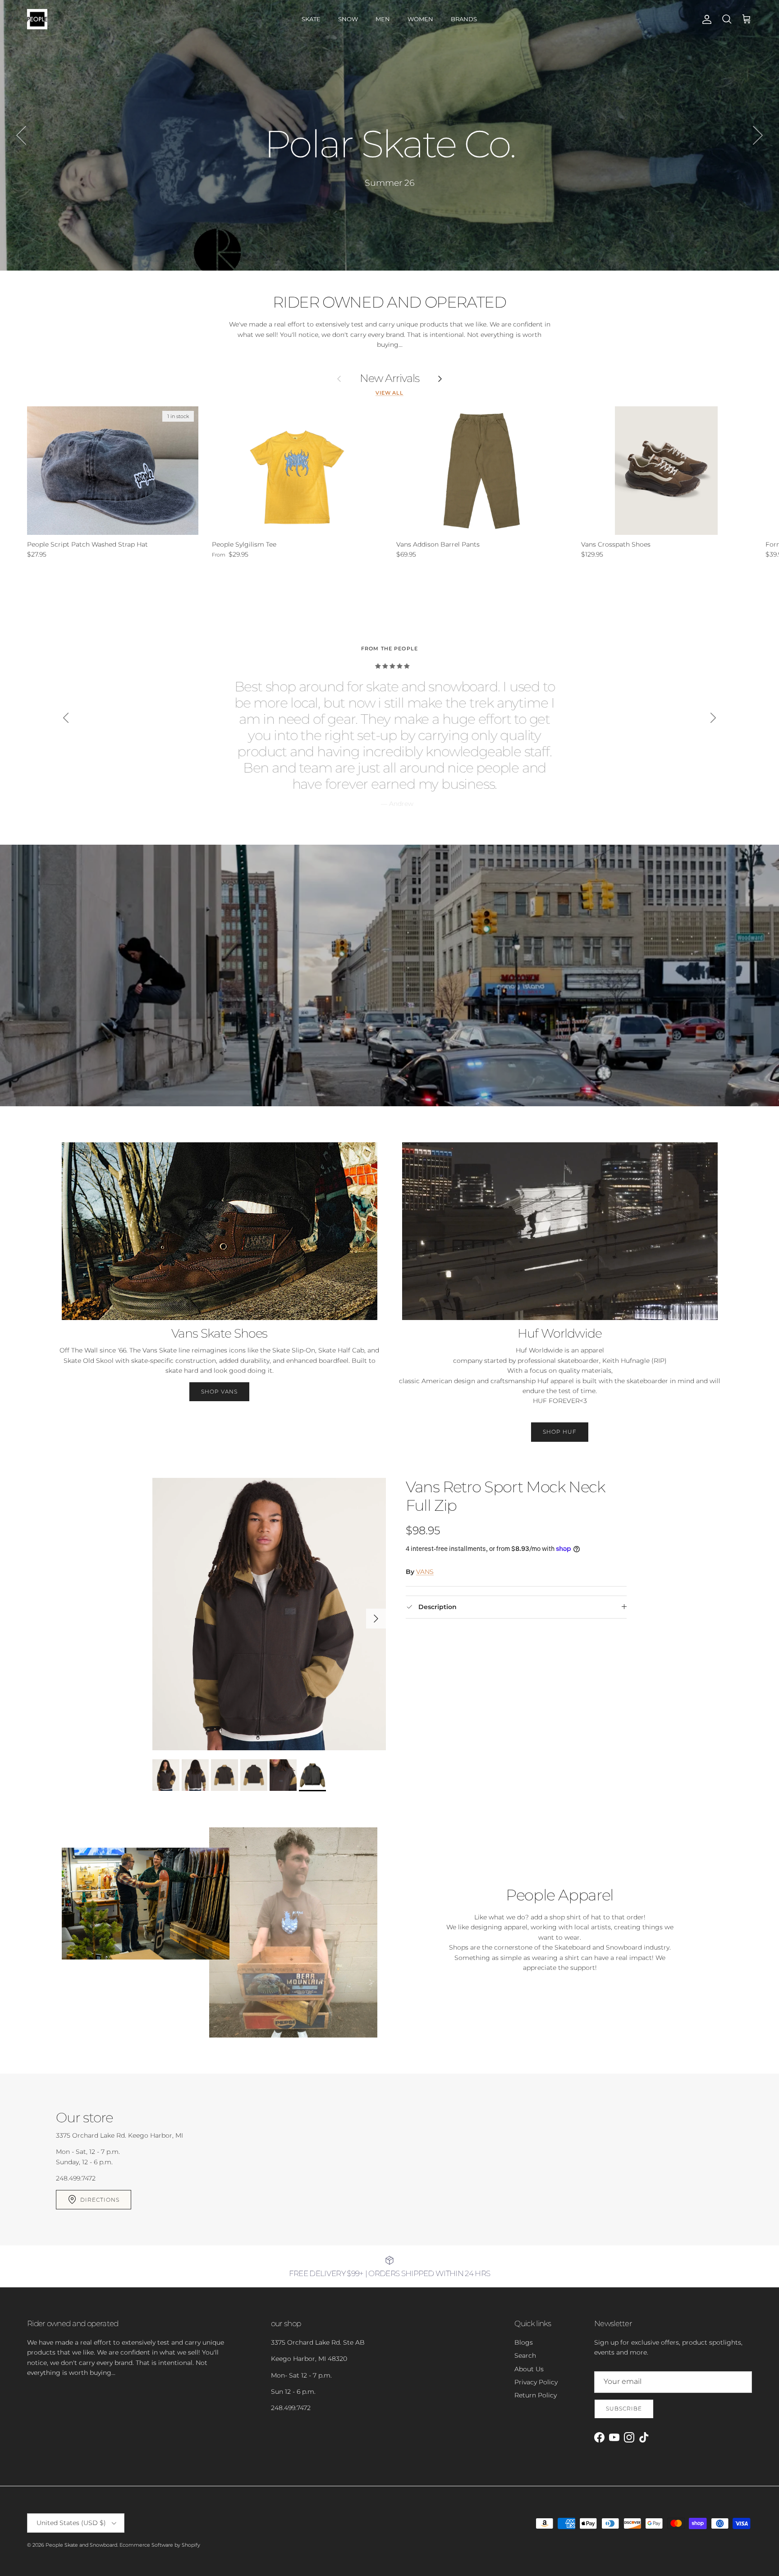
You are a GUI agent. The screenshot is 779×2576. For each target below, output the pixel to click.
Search (525, 2355)
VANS (425, 1572)
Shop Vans (219, 1391)
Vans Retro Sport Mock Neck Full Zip (505, 1496)
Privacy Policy (536, 2382)
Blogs (524, 2342)
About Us (529, 2369)
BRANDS (464, 19)
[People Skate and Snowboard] (37, 19)
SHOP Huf (560, 1432)
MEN (383, 19)
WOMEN (420, 19)
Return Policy (536, 2395)
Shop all (390, 183)
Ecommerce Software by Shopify (160, 2545)
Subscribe (624, 2408)
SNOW (348, 19)
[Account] (705, 19)
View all (389, 393)
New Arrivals (390, 378)
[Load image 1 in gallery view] (269, 1614)
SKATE (311, 19)
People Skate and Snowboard (81, 2545)
